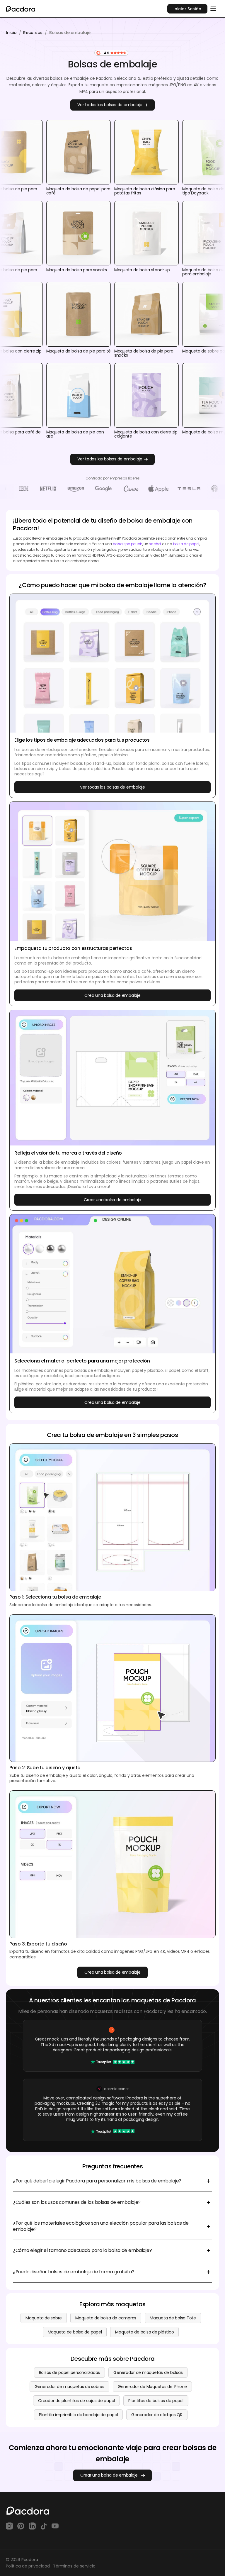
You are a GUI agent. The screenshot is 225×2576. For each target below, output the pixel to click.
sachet (155, 544)
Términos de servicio (74, 2566)
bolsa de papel (186, 544)
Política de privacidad (28, 2566)
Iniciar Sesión (187, 9)
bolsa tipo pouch (128, 544)
